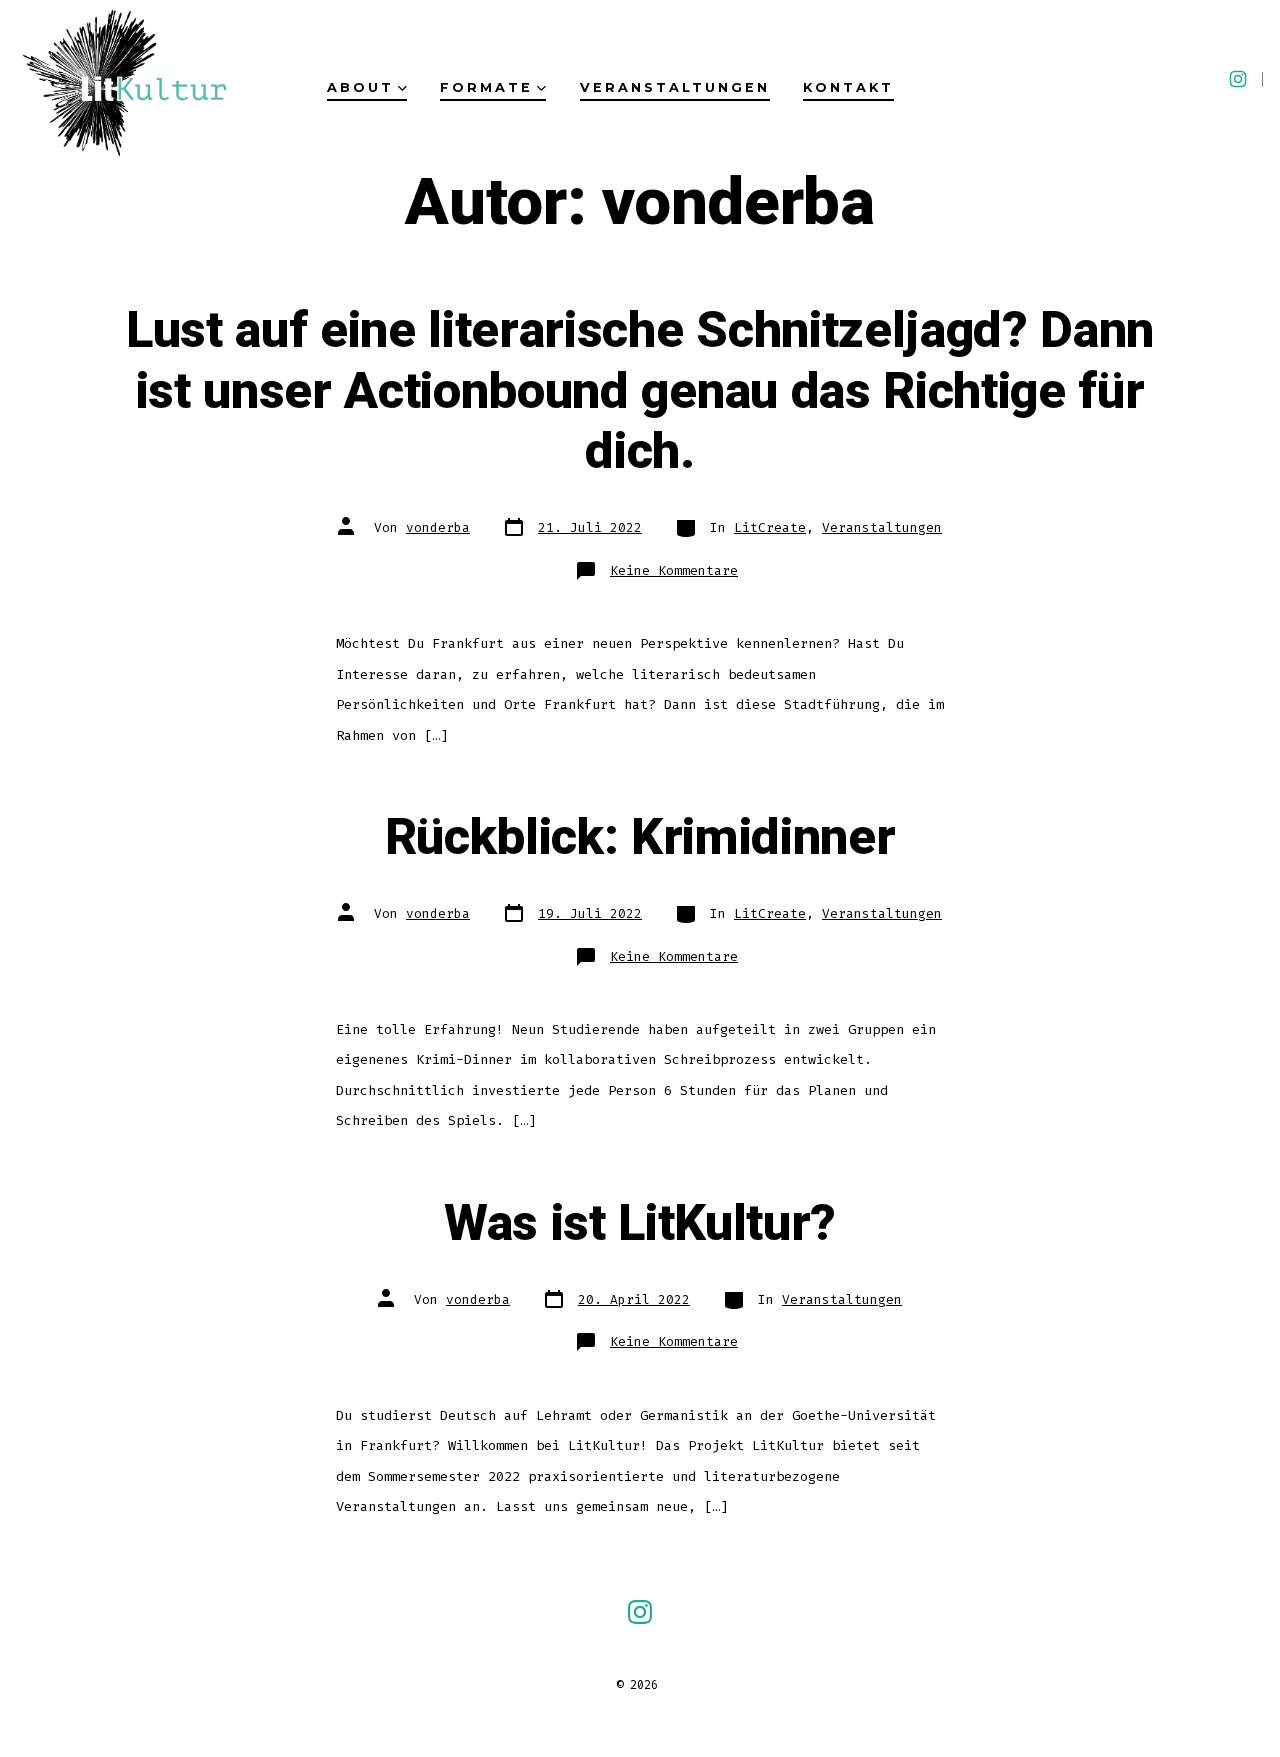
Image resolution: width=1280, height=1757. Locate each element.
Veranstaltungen (675, 87)
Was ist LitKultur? (640, 1224)
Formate (486, 87)
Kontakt (848, 87)
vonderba (438, 527)
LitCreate (770, 527)
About (360, 87)
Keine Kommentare (674, 570)
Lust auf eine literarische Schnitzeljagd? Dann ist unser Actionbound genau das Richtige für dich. (640, 391)
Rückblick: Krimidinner (640, 838)
